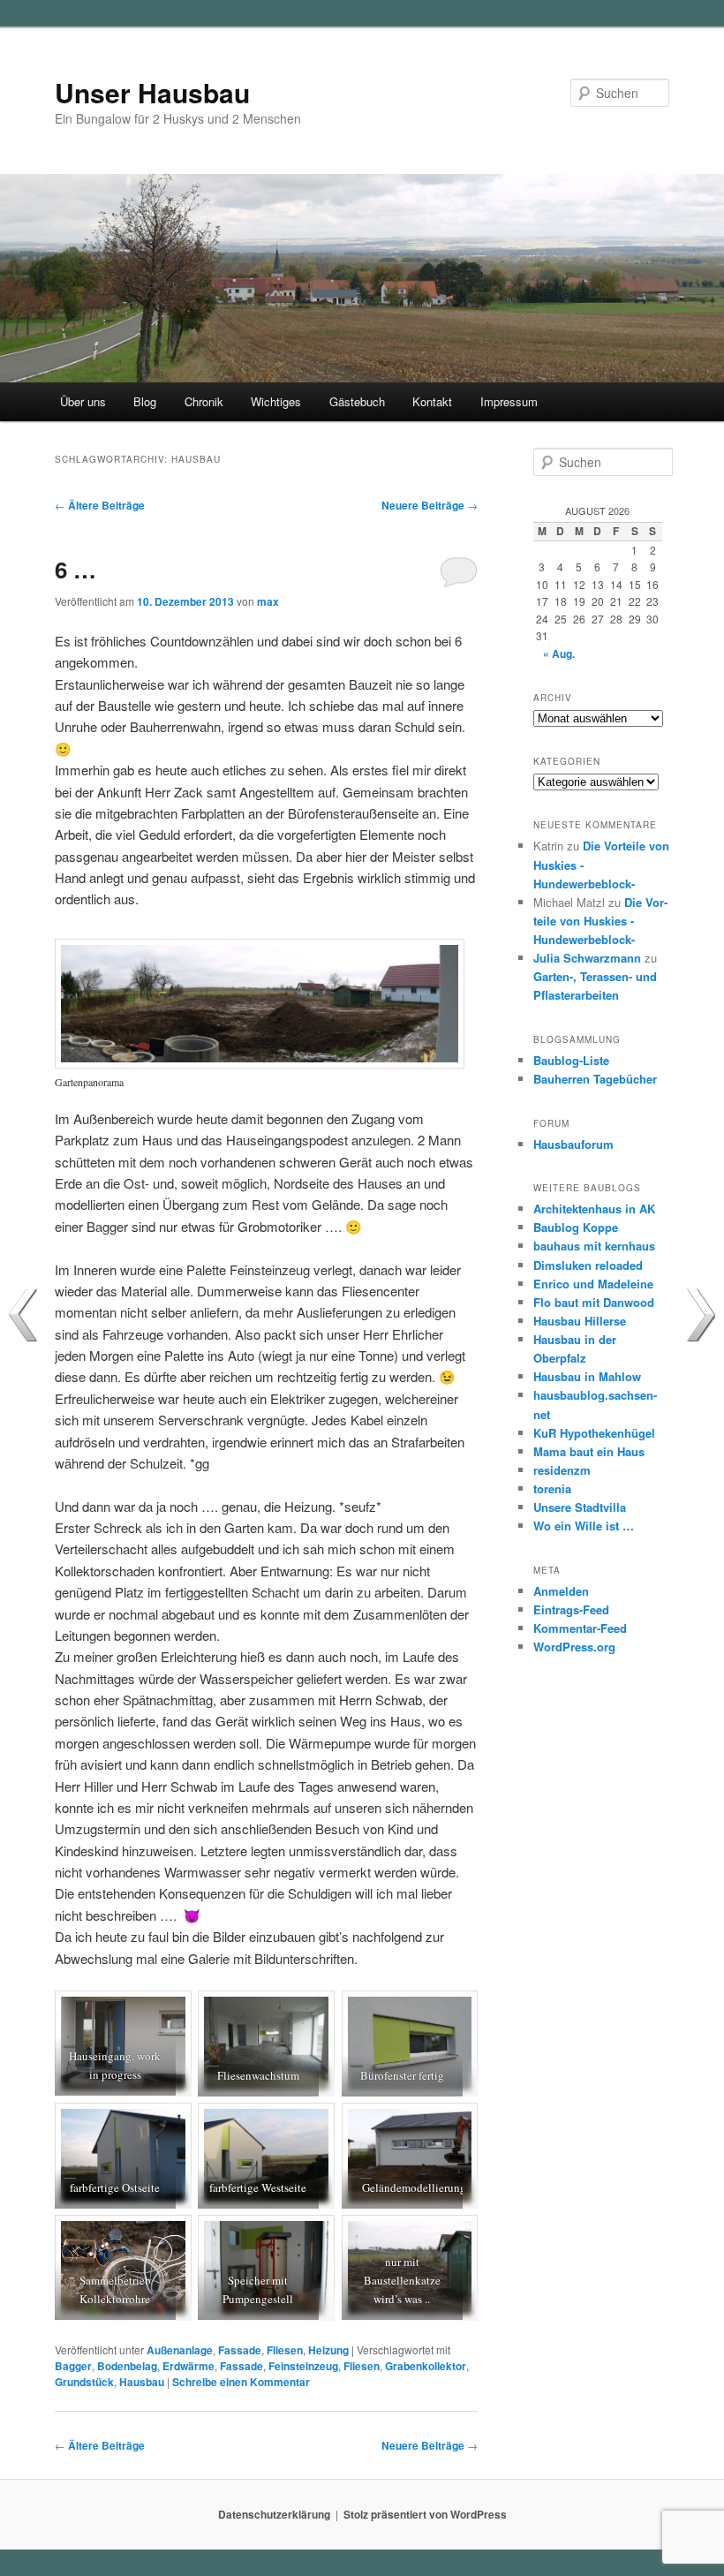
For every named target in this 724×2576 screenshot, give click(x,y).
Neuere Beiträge (430, 505)
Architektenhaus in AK (594, 1209)
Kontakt (432, 401)
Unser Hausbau (152, 92)
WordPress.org (574, 1647)
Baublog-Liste (571, 1060)
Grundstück (84, 2382)
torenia (552, 1488)
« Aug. (559, 653)
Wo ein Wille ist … (584, 1526)
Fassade (240, 2350)
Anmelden (561, 1591)
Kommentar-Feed (580, 1628)
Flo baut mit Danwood (594, 1302)
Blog (145, 401)
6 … (75, 569)
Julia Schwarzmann (587, 958)
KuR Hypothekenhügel (594, 1433)
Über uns (83, 401)
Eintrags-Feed (571, 1609)
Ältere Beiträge (100, 505)
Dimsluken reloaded (588, 1265)
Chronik (204, 401)
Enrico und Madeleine (593, 1284)
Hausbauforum (573, 1144)
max (268, 601)
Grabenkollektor (426, 2366)
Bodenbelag (127, 2366)
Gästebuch (357, 401)
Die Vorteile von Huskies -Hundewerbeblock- (600, 921)
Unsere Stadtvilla (580, 1507)
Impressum (509, 401)
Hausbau (142, 2382)
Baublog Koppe (576, 1227)
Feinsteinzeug (303, 2366)
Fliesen (285, 2350)
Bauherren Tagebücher (595, 1079)
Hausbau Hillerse (580, 1321)
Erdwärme (189, 2366)
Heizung (328, 2350)
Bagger (73, 2366)
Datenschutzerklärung (274, 2514)
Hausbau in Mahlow (587, 1376)
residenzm (562, 1470)
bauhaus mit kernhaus (594, 1246)
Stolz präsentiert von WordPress (425, 2514)
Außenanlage (180, 2350)
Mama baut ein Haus (589, 1451)
